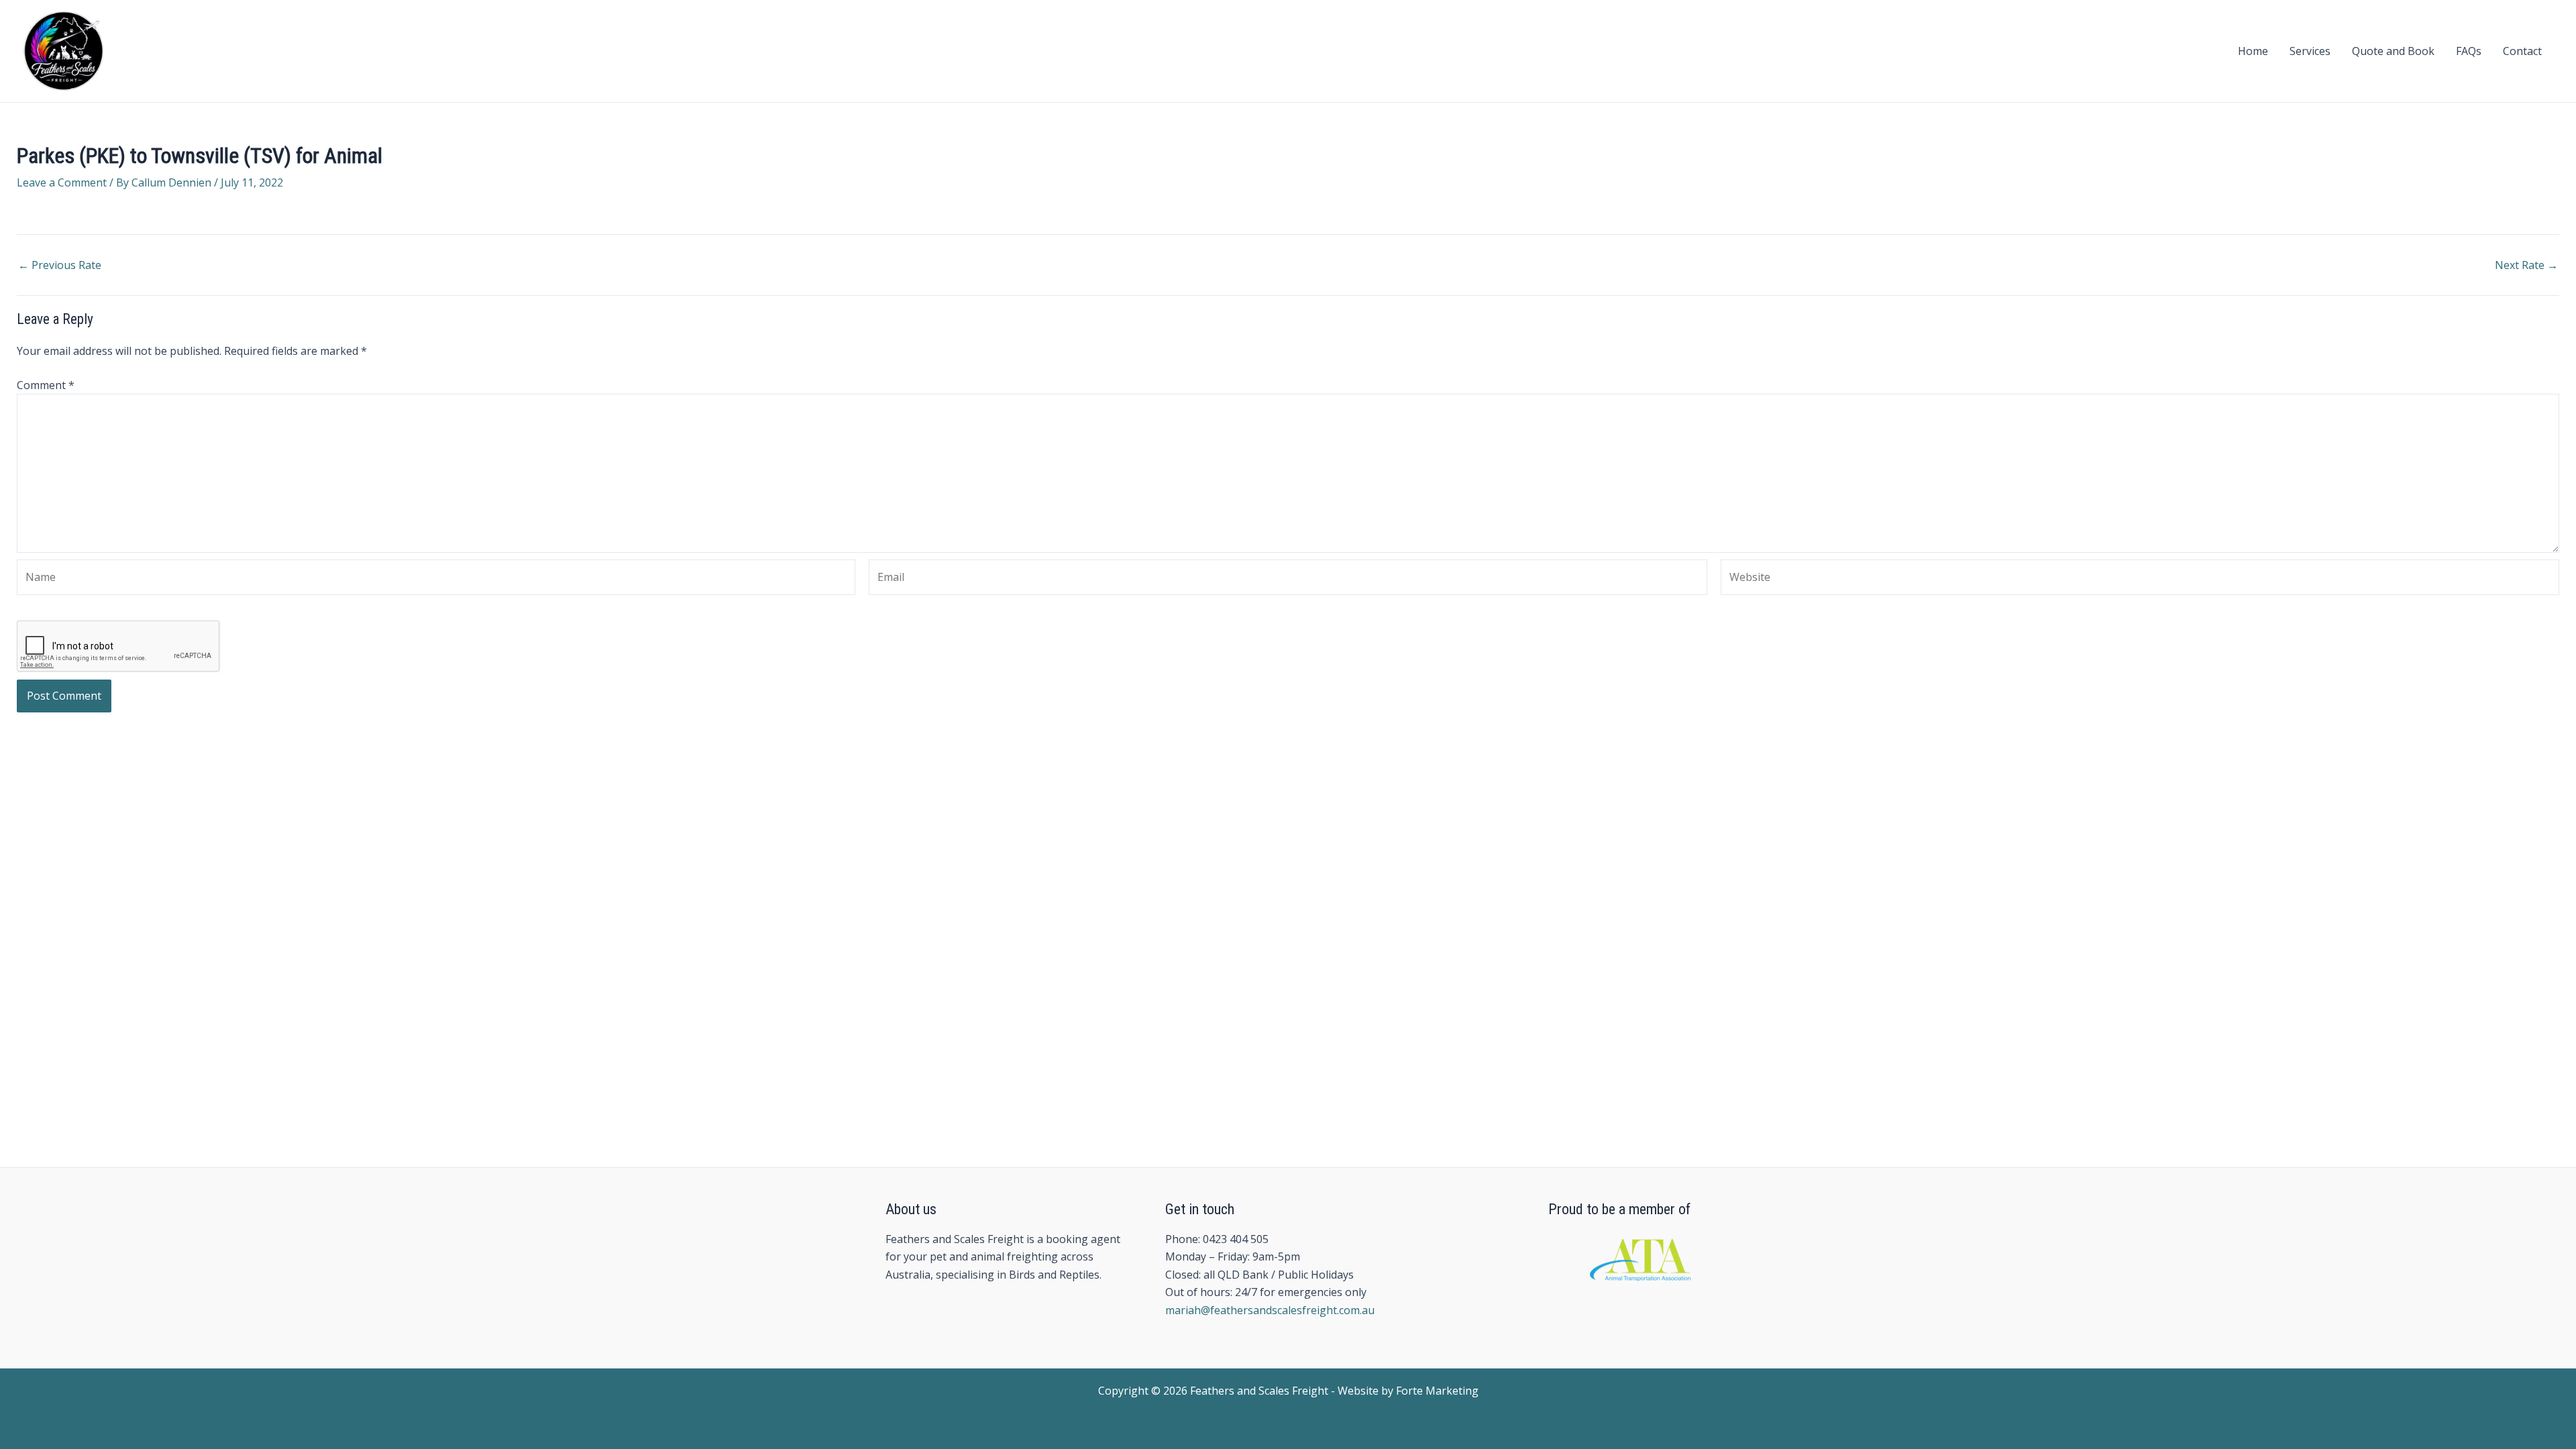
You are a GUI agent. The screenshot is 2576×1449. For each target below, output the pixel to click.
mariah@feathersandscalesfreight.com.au (1270, 1310)
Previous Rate (60, 265)
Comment (46, 385)
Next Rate (2526, 265)
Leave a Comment (62, 182)
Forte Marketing (1437, 1391)
